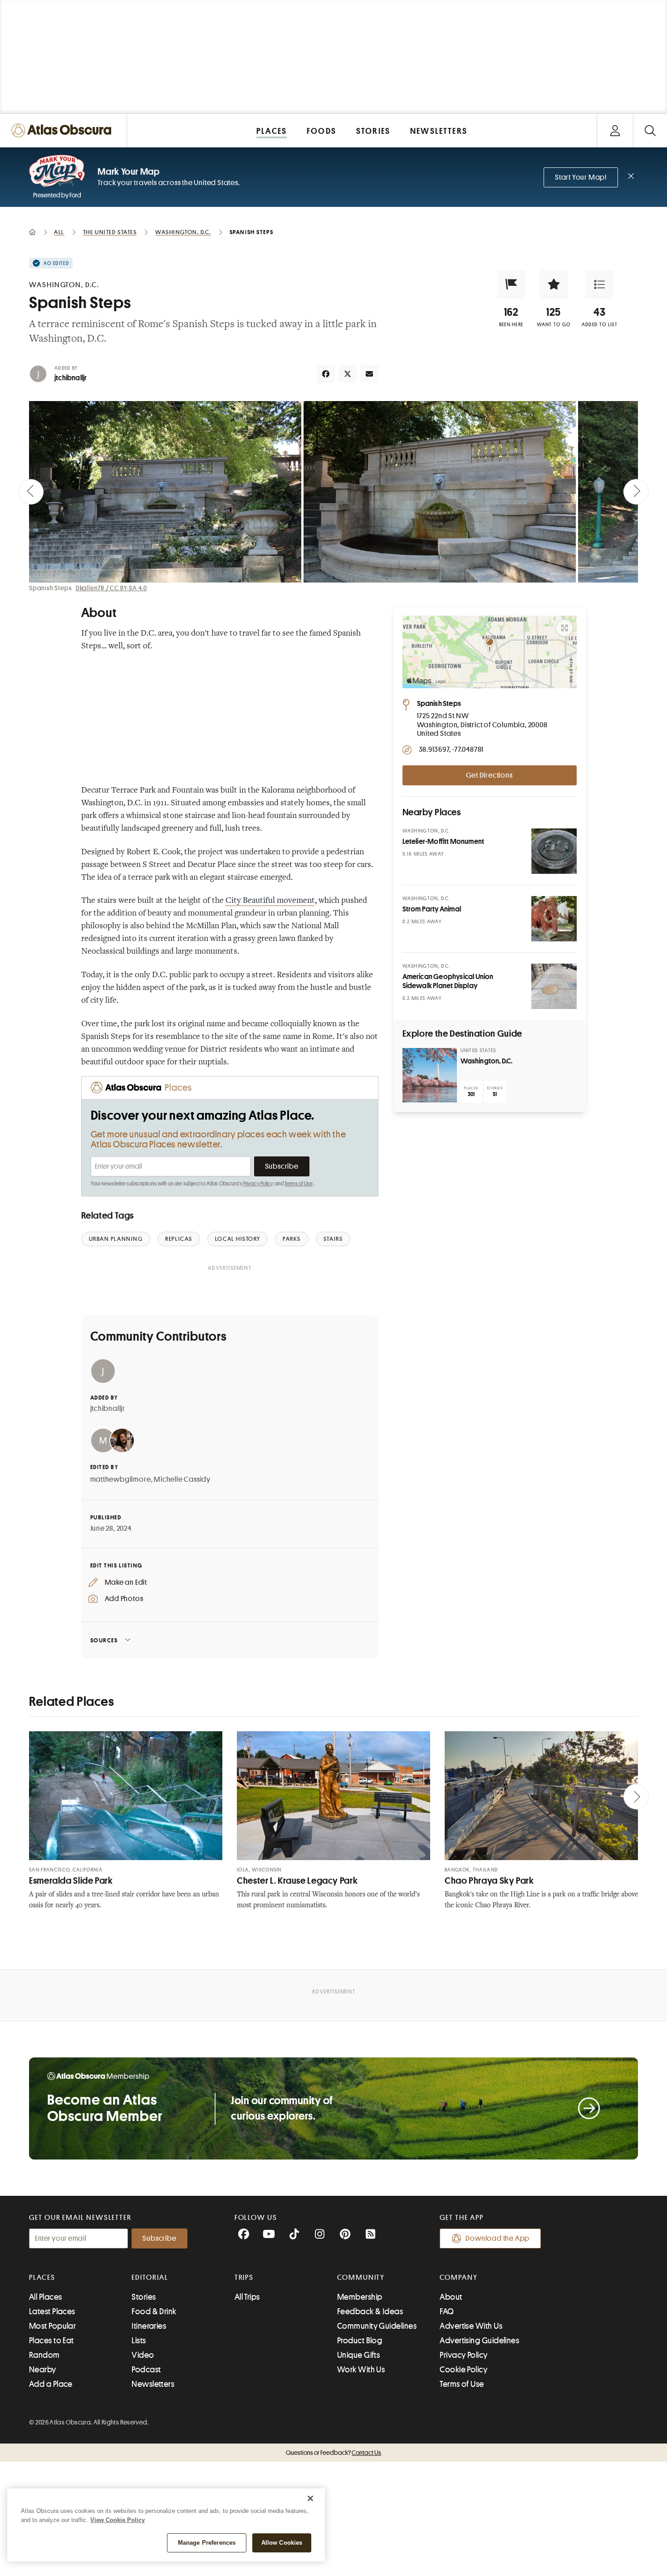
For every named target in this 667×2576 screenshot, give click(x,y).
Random (44, 2355)
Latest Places (52, 2312)
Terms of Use (299, 1184)
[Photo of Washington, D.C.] (430, 1075)
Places (42, 2277)
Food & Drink (154, 2312)
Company (459, 2277)
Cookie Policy (463, 2370)
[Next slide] (636, 492)
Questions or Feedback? (333, 2453)
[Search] (650, 130)
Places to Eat (51, 2341)
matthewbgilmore (121, 1479)
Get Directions (489, 775)
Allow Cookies (282, 2543)
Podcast (146, 2370)
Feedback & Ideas (370, 2312)
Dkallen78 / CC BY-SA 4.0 (111, 588)
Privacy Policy (258, 1184)
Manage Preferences (207, 2543)
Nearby (43, 2370)
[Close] (310, 2498)
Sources (104, 1640)
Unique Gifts (358, 2355)
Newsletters (153, 2384)
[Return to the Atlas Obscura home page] (64, 130)
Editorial (150, 2277)
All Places (46, 2297)
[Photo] (554, 851)
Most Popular (52, 2326)
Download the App (498, 2238)
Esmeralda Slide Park (71, 1881)
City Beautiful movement (270, 901)
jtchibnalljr (71, 378)
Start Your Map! (581, 177)
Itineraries (149, 2326)
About (451, 2297)
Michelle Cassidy (182, 1479)
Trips (244, 2277)
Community (361, 2277)
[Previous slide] (31, 492)
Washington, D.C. (487, 1061)
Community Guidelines (377, 2326)
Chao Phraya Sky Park (489, 1881)
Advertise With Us (471, 2326)
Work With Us (361, 2370)
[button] (511, 284)
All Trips (247, 2297)
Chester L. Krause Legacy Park (297, 1881)
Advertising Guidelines (479, 2341)
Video (143, 2355)
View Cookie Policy (118, 2520)
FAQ (447, 2312)
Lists (139, 2341)
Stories (144, 2297)
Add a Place (51, 2384)
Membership (360, 2297)
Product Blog (360, 2341)
